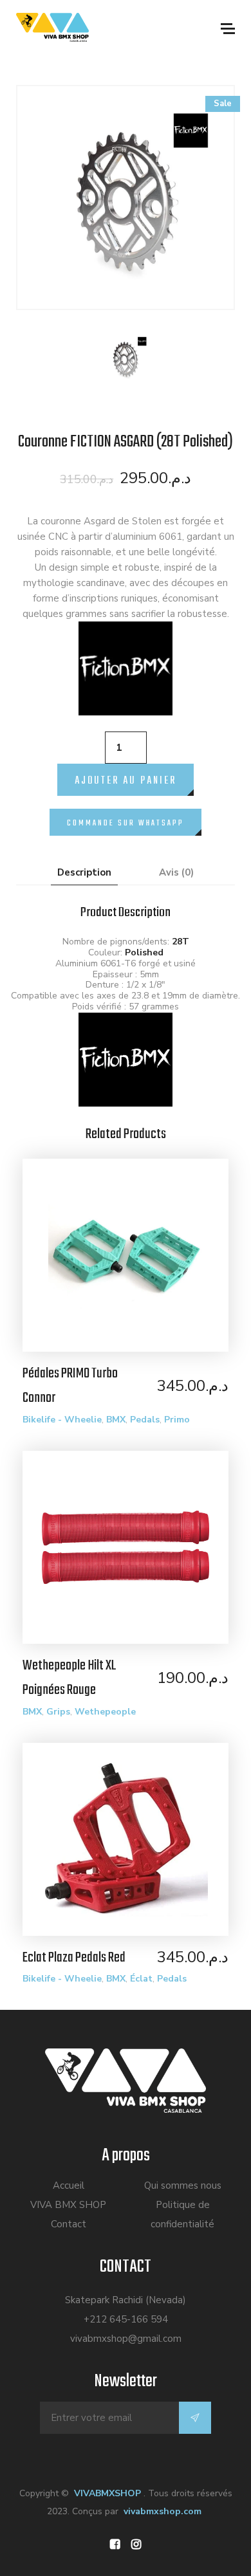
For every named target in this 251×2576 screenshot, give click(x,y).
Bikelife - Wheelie (62, 1420)
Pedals (145, 1420)
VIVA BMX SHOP (68, 2205)
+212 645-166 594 (126, 2319)
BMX (116, 1420)
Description (84, 872)
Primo (177, 1420)
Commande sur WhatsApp (126, 823)
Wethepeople (105, 1712)
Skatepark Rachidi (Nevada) (126, 2300)
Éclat (141, 1979)
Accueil (69, 2185)
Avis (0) (176, 872)
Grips (58, 1712)
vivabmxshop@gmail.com (126, 2339)
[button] (126, 816)
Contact (69, 2224)
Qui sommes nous (183, 2185)
